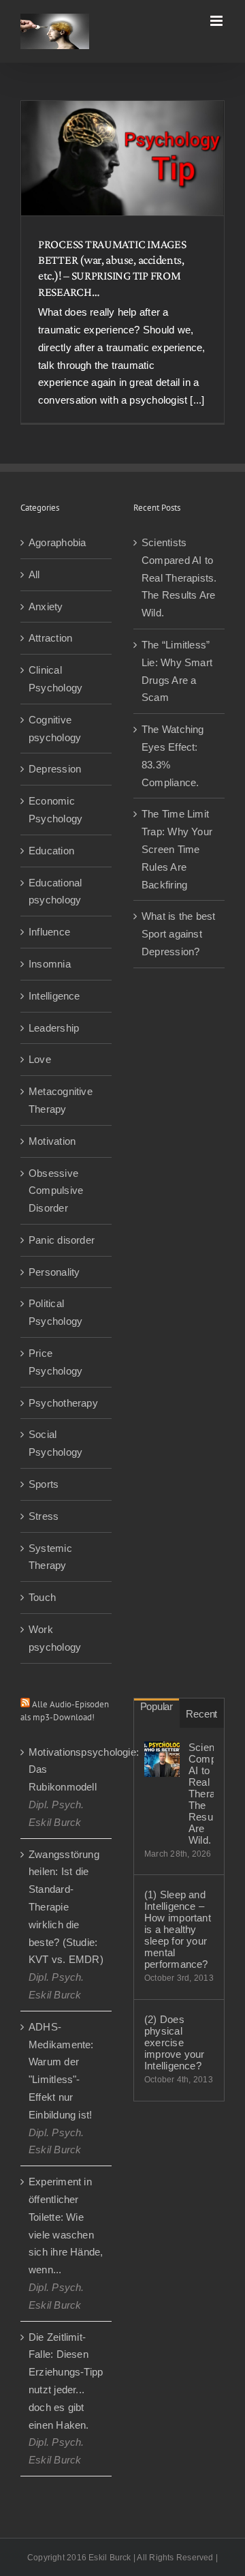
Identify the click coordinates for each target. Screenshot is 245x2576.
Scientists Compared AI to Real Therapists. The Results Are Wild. (179, 578)
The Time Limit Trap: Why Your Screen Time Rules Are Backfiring (177, 849)
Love (40, 1059)
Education (51, 851)
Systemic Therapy (50, 1557)
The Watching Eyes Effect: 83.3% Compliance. (173, 755)
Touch (42, 1597)
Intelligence (54, 996)
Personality (54, 1272)
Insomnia (50, 964)
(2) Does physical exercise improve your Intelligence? (175, 2042)
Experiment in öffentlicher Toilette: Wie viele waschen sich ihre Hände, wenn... (66, 2226)
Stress (44, 1516)
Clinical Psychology (55, 679)
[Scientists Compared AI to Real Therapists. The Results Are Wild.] (162, 1759)
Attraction (50, 638)
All (34, 574)
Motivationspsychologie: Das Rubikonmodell (67, 1770)
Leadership (54, 1028)
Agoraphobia (57, 542)
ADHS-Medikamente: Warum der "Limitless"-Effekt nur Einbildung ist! (61, 2071)
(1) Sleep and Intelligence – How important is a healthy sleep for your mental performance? (178, 1929)
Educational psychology (55, 892)
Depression (55, 769)
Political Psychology (55, 1312)
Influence (49, 932)
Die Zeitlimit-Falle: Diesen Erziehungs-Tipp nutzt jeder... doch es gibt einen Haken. (66, 2381)
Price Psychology (55, 1362)
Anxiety (46, 606)
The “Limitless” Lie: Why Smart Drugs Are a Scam (177, 671)
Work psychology (55, 1638)
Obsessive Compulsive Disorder (56, 1191)
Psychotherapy (63, 1403)
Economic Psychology (55, 810)
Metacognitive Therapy (61, 1100)
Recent (201, 1714)
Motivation (52, 1141)
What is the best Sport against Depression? (179, 934)
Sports (44, 1484)
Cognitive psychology (55, 729)
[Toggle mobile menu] (217, 21)
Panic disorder (62, 1240)
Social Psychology (55, 1443)
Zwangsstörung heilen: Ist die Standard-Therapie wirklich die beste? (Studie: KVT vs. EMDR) (66, 1907)
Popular (157, 1706)
